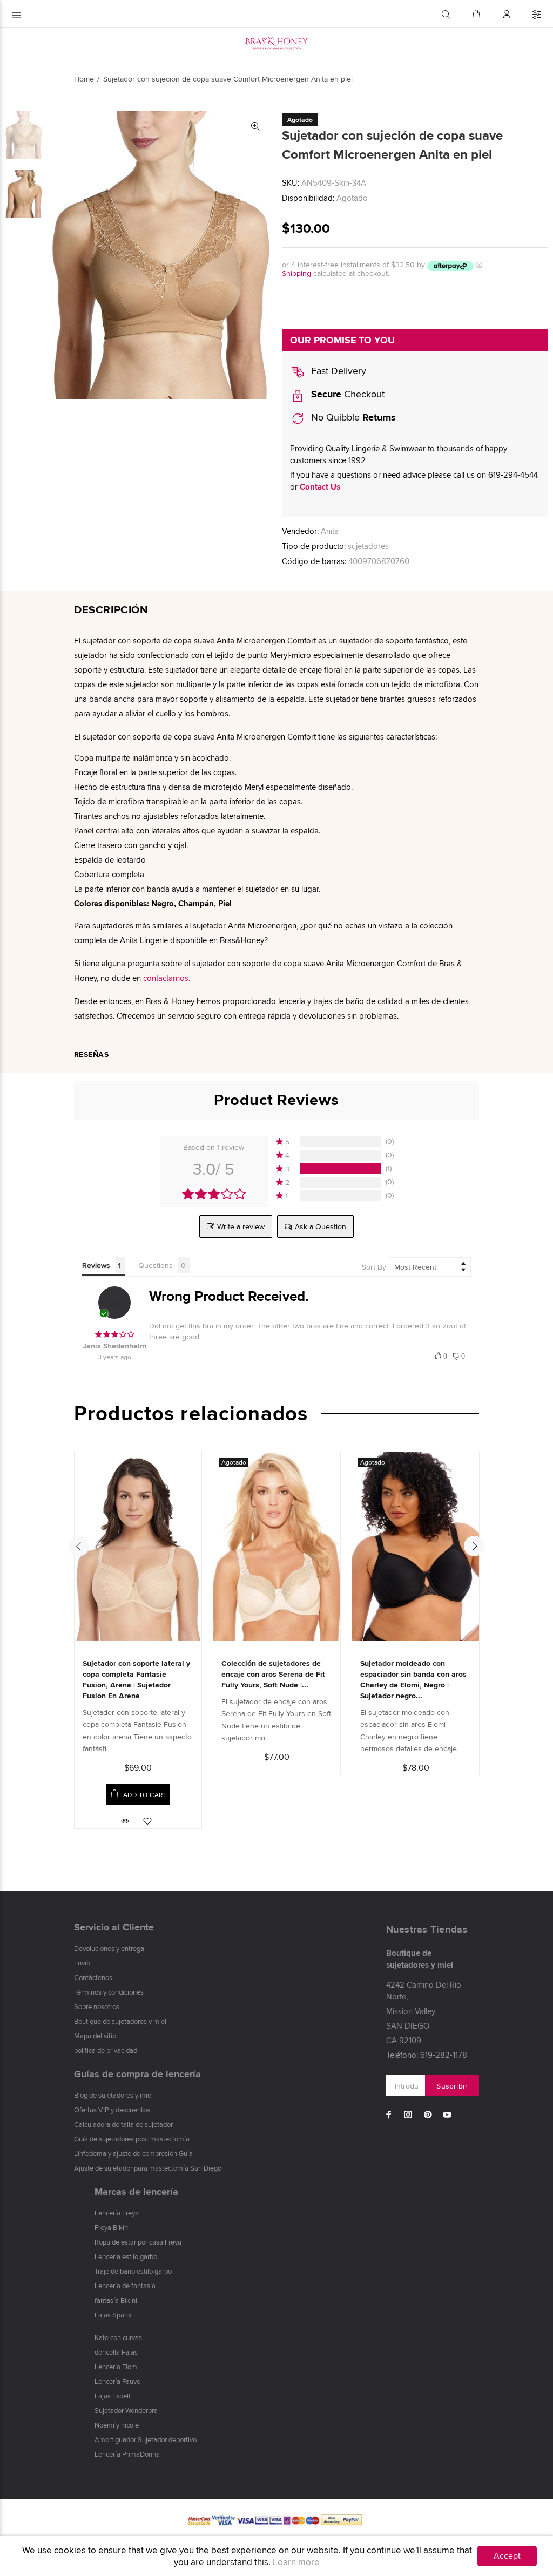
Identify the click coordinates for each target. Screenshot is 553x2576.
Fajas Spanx (113, 2315)
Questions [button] (156, 1265)
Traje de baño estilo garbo (133, 2271)
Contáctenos (93, 1977)
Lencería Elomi (117, 2367)
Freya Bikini (112, 2227)
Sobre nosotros (97, 2006)
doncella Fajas (116, 2352)
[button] (441, 1355)
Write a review (241, 1226)
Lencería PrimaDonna (127, 2454)
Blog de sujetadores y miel (113, 2095)
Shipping (296, 273)
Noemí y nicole (117, 2425)
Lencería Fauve (117, 2381)
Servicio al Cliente (114, 1927)
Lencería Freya (117, 2213)
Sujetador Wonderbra (126, 2410)
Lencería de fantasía (125, 2286)
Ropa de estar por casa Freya (138, 2242)
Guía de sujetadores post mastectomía (132, 2139)
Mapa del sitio (95, 2036)
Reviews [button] (96, 1265)
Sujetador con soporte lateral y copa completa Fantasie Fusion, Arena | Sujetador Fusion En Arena (136, 1679)
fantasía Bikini (116, 2300)
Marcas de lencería (136, 2192)
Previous (79, 1546)
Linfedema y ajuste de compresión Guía (133, 2153)
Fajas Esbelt (113, 2396)
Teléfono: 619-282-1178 (427, 2055)
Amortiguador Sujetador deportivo (146, 2439)
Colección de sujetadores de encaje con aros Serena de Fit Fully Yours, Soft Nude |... (273, 1674)
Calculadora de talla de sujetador (123, 2124)
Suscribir (452, 2086)
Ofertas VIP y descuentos (112, 2110)
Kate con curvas (118, 2337)
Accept (507, 2556)
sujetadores (368, 546)
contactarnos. (167, 978)
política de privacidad (106, 2050)
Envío (82, 1963)
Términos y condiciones (109, 1992)
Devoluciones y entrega (109, 1948)
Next (474, 1546)
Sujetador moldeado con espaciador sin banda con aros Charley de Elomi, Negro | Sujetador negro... (413, 1679)
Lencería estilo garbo (126, 2256)
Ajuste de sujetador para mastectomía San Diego (148, 2168)
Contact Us (320, 487)
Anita (330, 531)
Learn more (296, 2562)
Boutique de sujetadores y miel (120, 2021)
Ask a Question (321, 1226)
